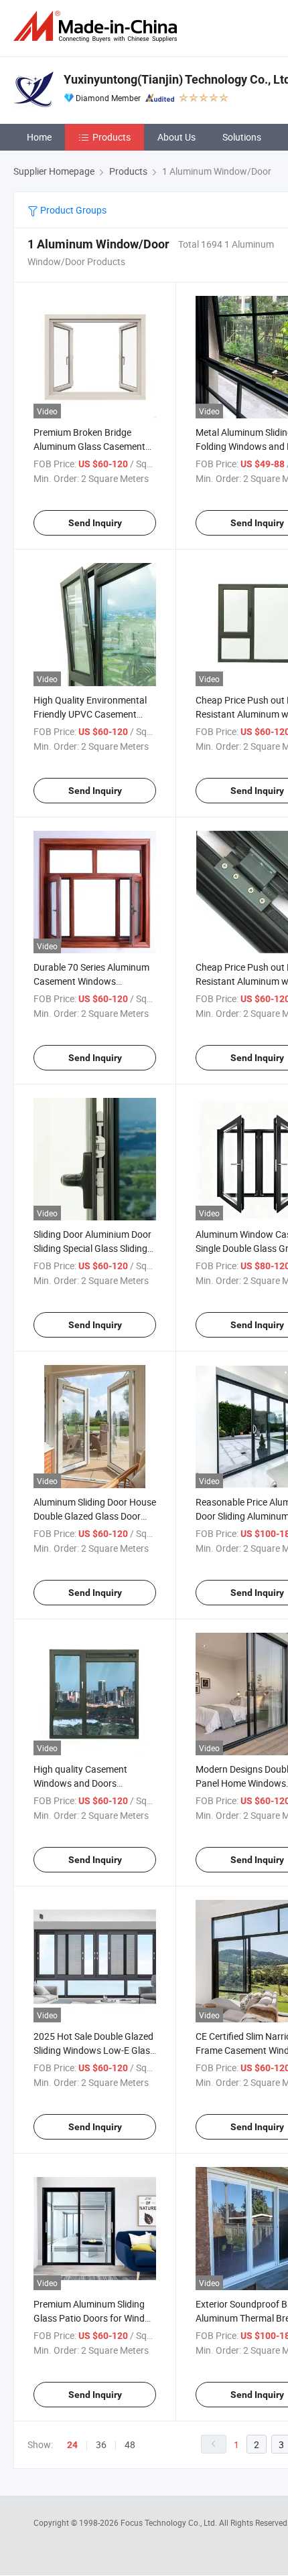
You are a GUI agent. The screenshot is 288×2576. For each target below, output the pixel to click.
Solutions (242, 137)
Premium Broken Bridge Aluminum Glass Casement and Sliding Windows (89, 446)
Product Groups (72, 210)
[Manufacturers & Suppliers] (98, 26)
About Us (176, 137)
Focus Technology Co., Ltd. (170, 2522)
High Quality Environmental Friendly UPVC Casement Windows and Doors (90, 714)
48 (130, 2444)
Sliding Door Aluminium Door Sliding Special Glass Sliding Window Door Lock (92, 1248)
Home (39, 137)
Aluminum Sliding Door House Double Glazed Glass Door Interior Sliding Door (95, 1516)
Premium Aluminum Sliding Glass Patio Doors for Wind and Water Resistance (89, 2318)
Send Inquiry (95, 523)
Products (112, 137)
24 (72, 2445)
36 (101, 2444)
